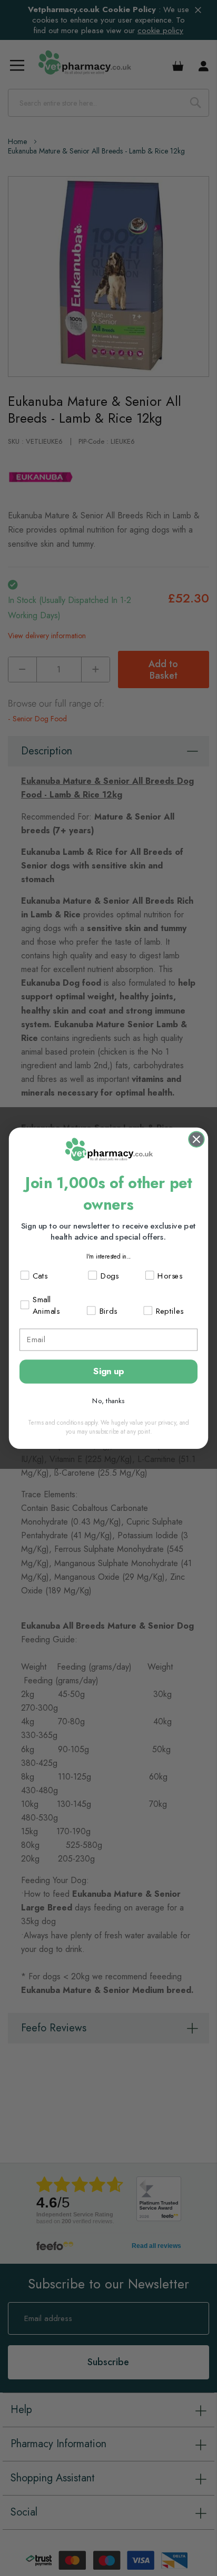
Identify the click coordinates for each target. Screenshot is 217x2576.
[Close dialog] (196, 1139)
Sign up (109, 1371)
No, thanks (108, 1400)
